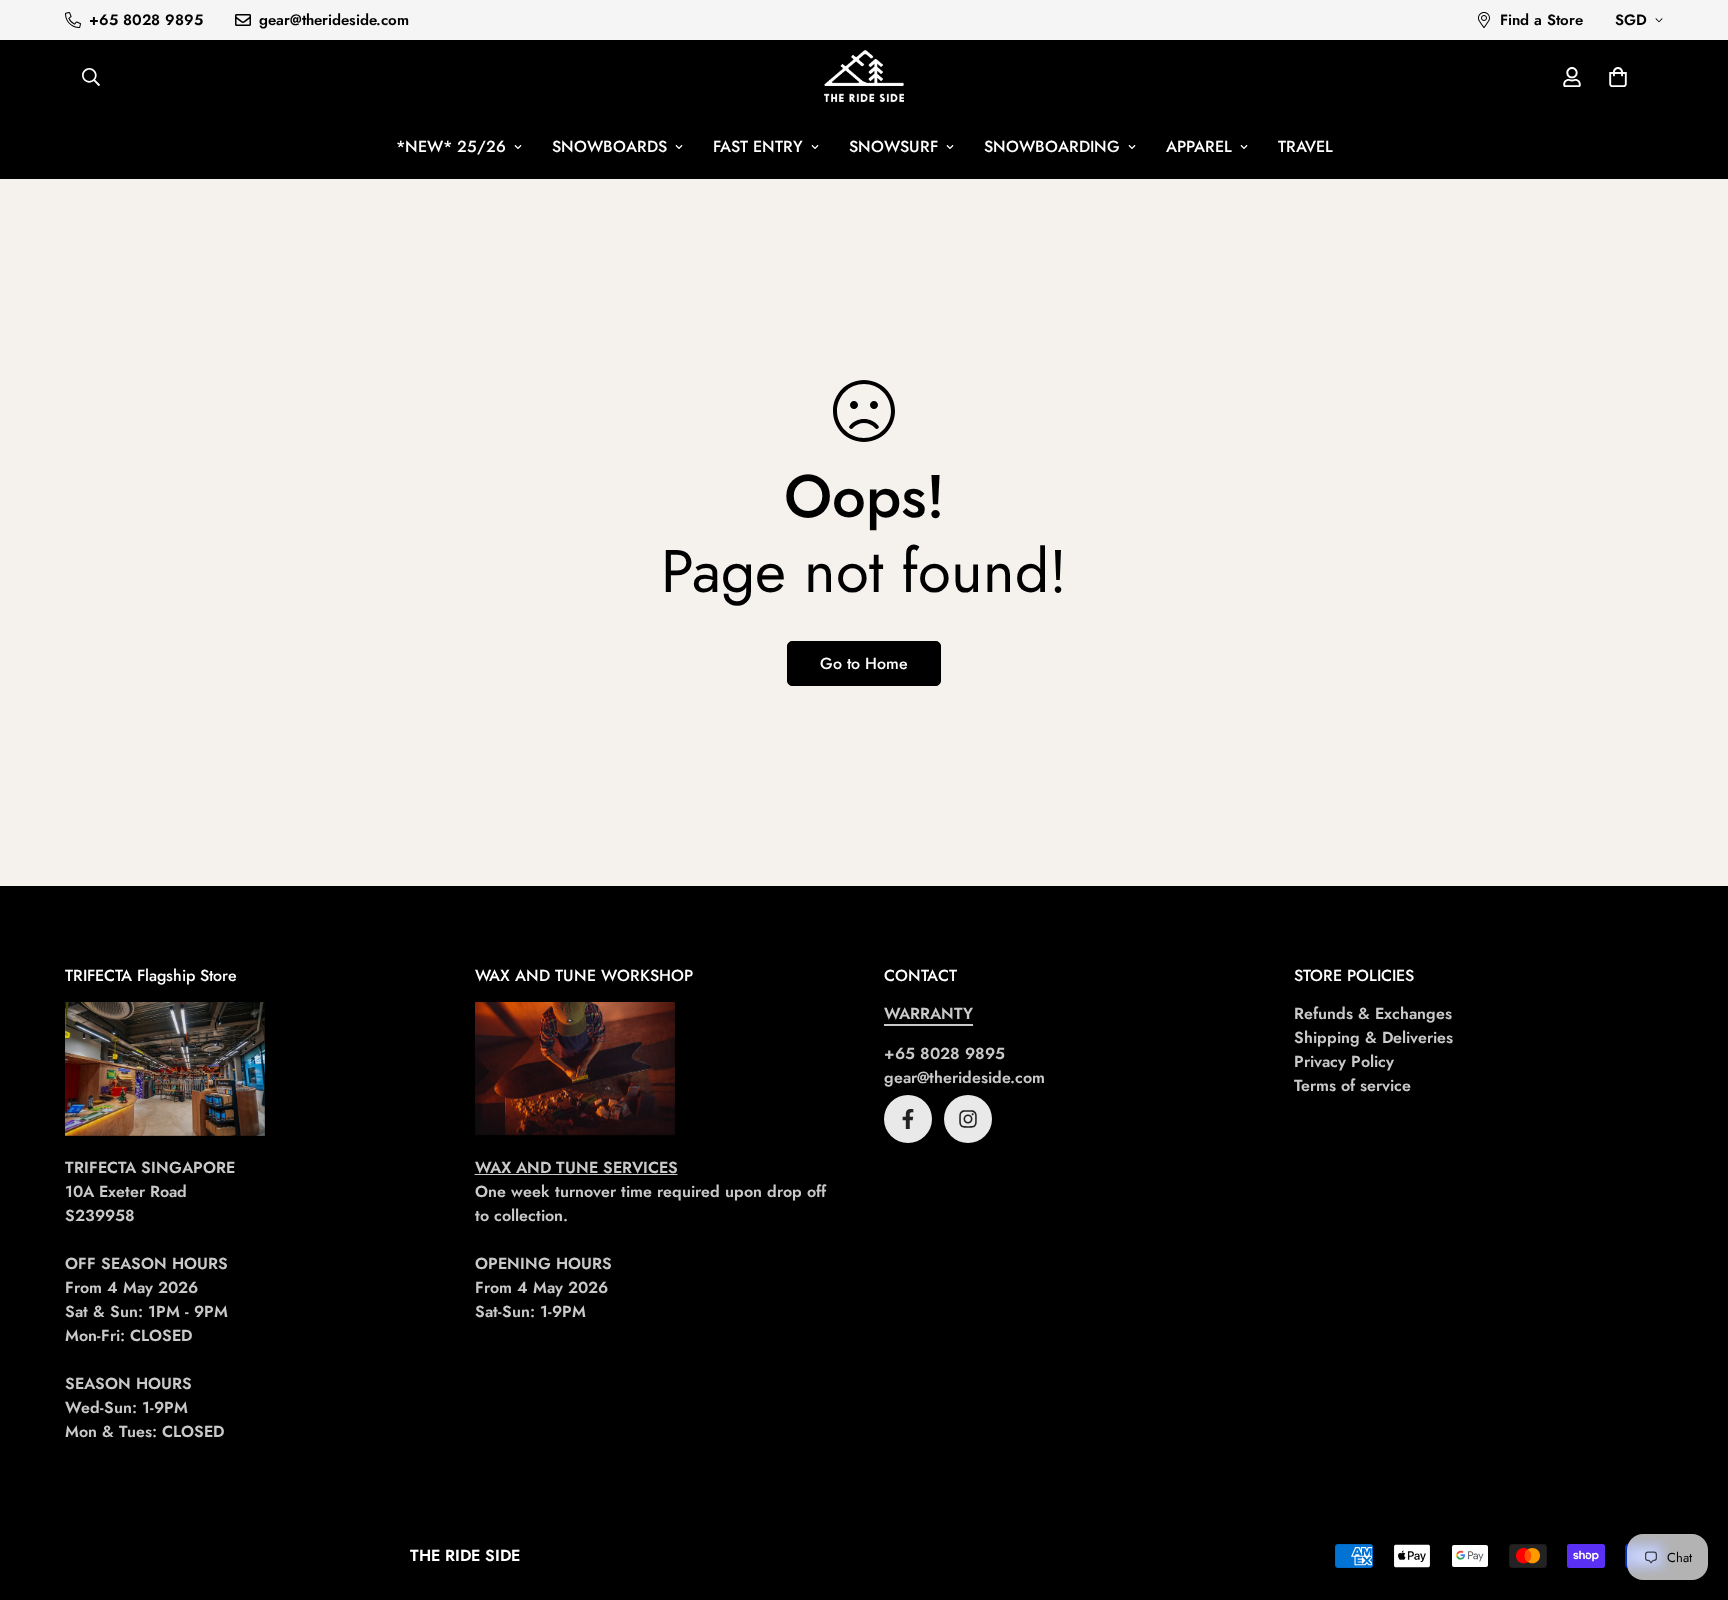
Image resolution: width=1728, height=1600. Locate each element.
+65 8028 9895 (944, 1053)
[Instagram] (968, 1119)
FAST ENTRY (758, 146)
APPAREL (1199, 146)
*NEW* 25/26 (451, 146)
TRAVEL (1305, 146)
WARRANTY (928, 1013)
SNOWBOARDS (609, 146)
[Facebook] (908, 1119)
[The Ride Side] (864, 77)
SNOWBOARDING (1052, 146)
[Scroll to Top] (1689, 1491)
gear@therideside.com (964, 1077)
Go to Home (864, 663)
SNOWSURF (893, 146)
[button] (1618, 77)
